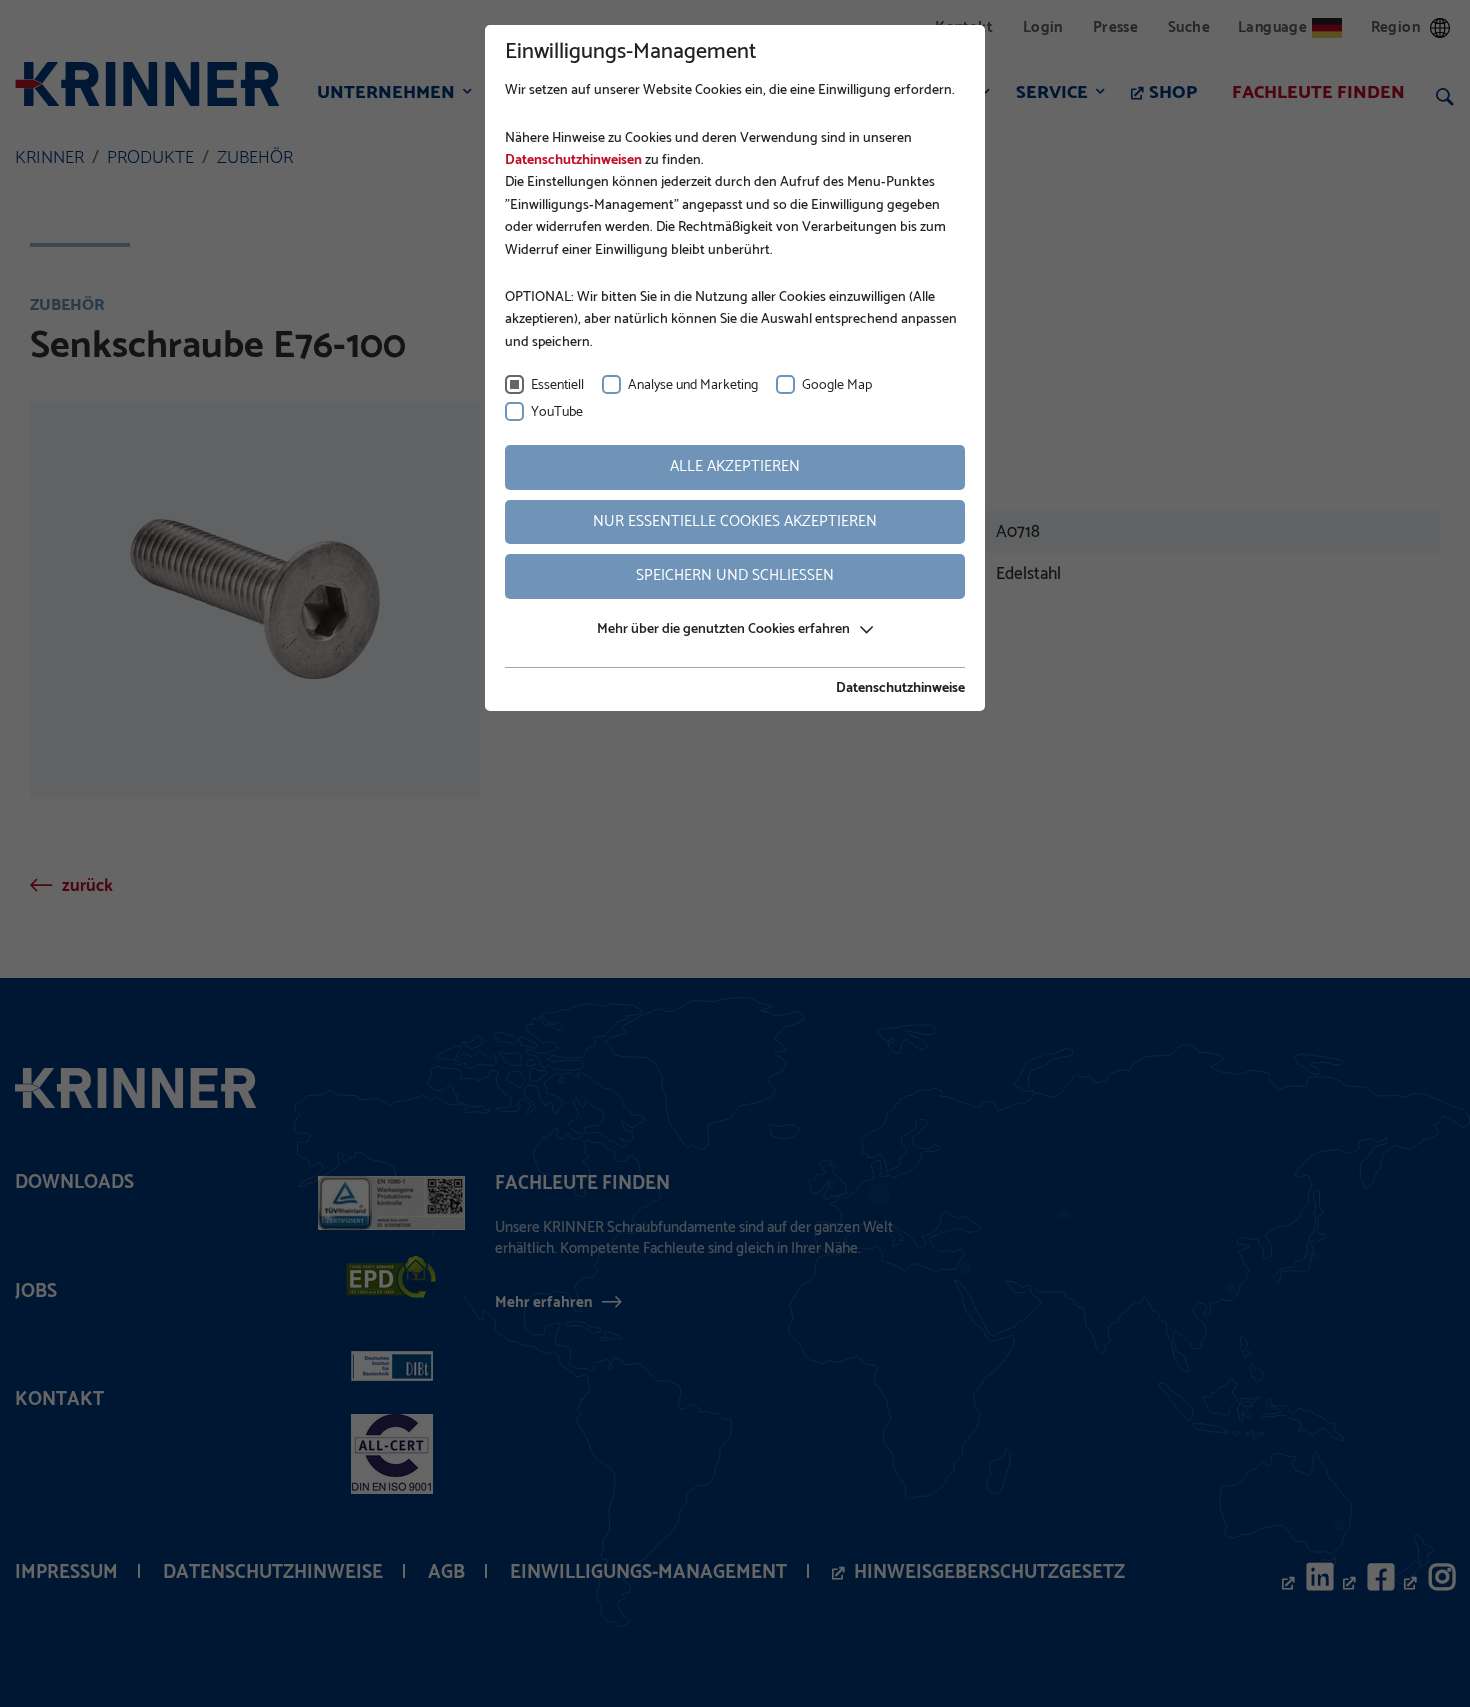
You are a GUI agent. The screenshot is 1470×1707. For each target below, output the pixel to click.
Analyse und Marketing (693, 385)
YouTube (557, 412)
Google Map (837, 385)
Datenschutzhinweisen (573, 160)
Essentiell (557, 385)
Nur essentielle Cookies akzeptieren (735, 521)
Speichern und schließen (735, 575)
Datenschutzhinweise (900, 689)
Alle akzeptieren (735, 466)
